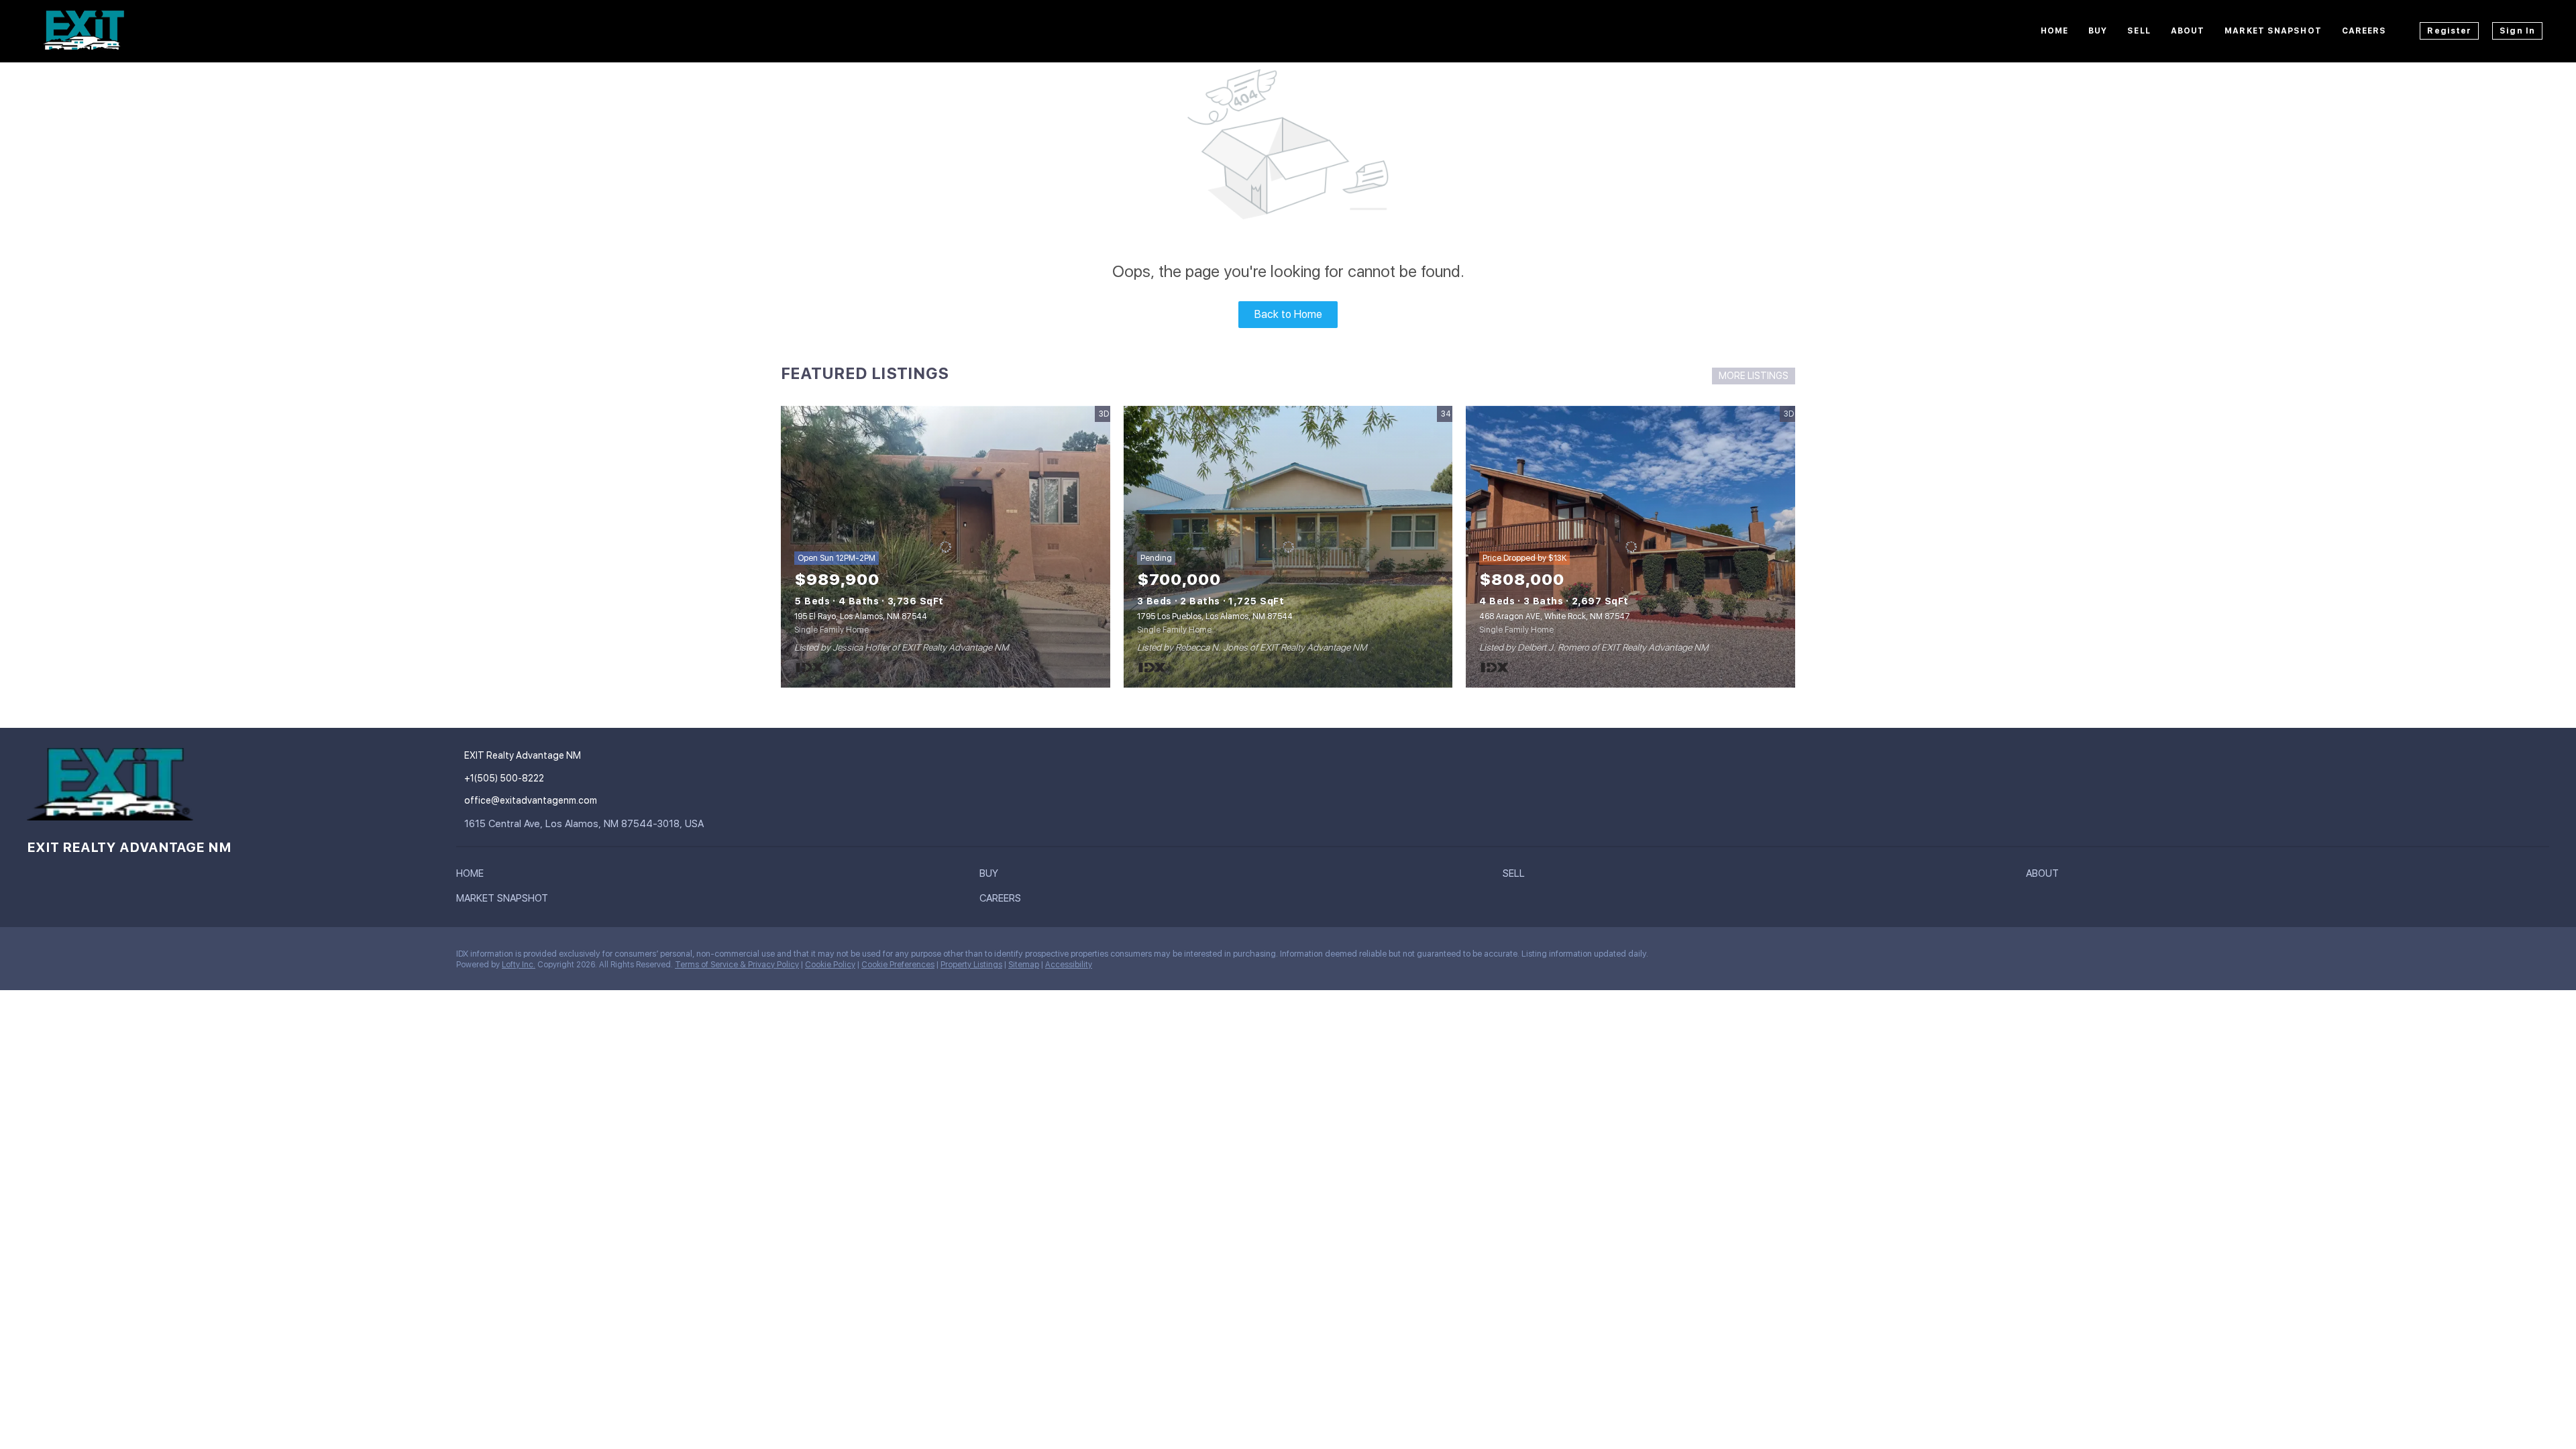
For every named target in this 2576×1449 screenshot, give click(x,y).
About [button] (2188, 31)
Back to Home (1288, 314)
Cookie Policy (830, 965)
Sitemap (1024, 965)
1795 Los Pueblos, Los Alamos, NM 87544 (1215, 616)
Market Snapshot (2273, 31)
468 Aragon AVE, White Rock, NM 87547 (1555, 616)
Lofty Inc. (519, 965)
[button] (473, 876)
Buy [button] (2098, 31)
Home (2054, 31)
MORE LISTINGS (1754, 376)
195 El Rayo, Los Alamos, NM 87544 (861, 616)
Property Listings (971, 965)
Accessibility (1069, 965)
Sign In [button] (2517, 31)
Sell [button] (2139, 31)
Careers (2364, 31)
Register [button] (2449, 31)
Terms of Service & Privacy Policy (737, 965)
